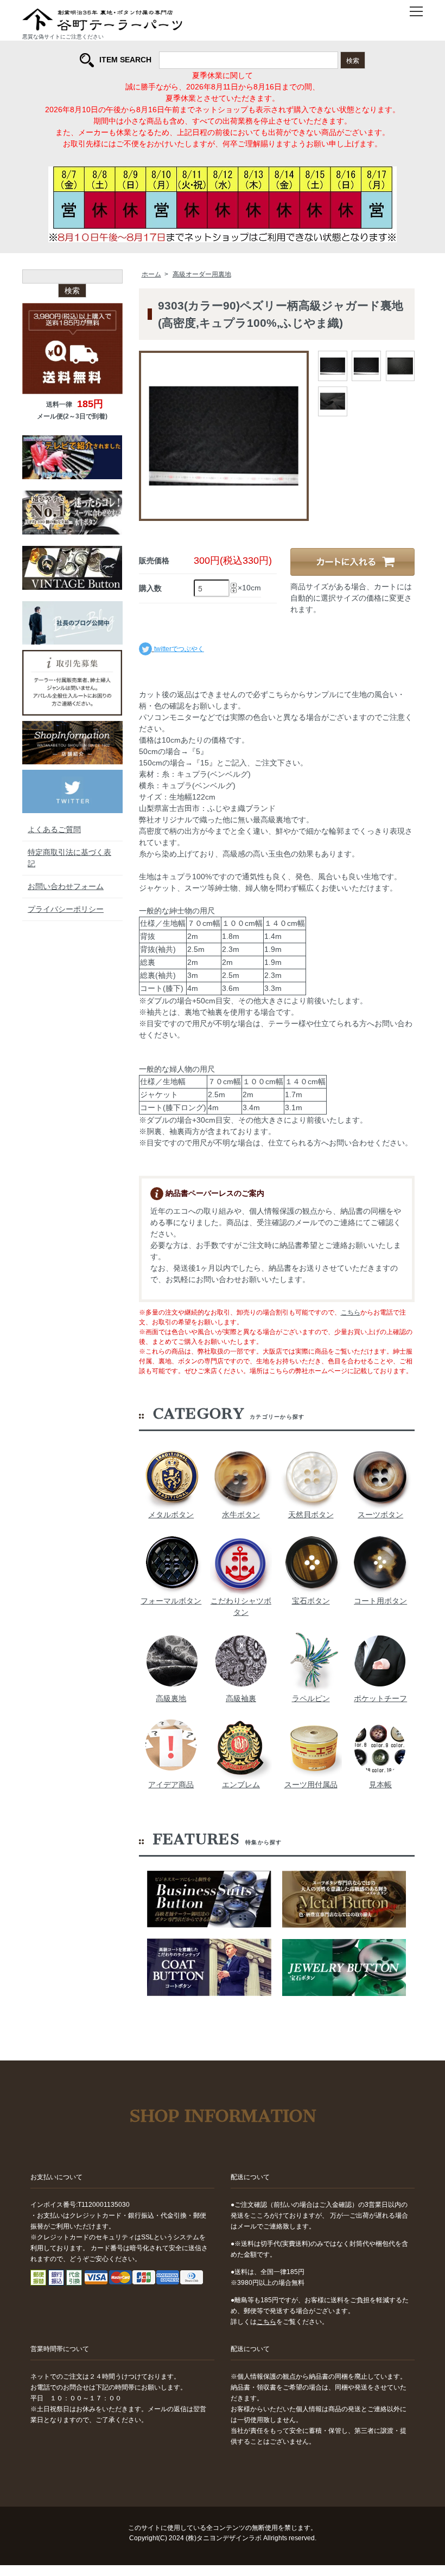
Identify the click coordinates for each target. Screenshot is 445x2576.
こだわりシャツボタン (241, 1606)
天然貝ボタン (311, 1515)
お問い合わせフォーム (66, 886)
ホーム (151, 274)
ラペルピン (311, 1698)
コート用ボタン (380, 1601)
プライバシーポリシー (66, 909)
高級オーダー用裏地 (202, 274)
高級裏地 (171, 1698)
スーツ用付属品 (311, 1785)
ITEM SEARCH (125, 60)
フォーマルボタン (171, 1601)
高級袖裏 (241, 1698)
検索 (353, 60)
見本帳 (380, 1785)
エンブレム (241, 1785)
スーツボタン (380, 1515)
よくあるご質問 (54, 829)
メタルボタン (171, 1515)
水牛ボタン (241, 1515)
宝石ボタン (311, 1601)
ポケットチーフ (380, 1698)
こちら (351, 1312)
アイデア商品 (171, 1785)
